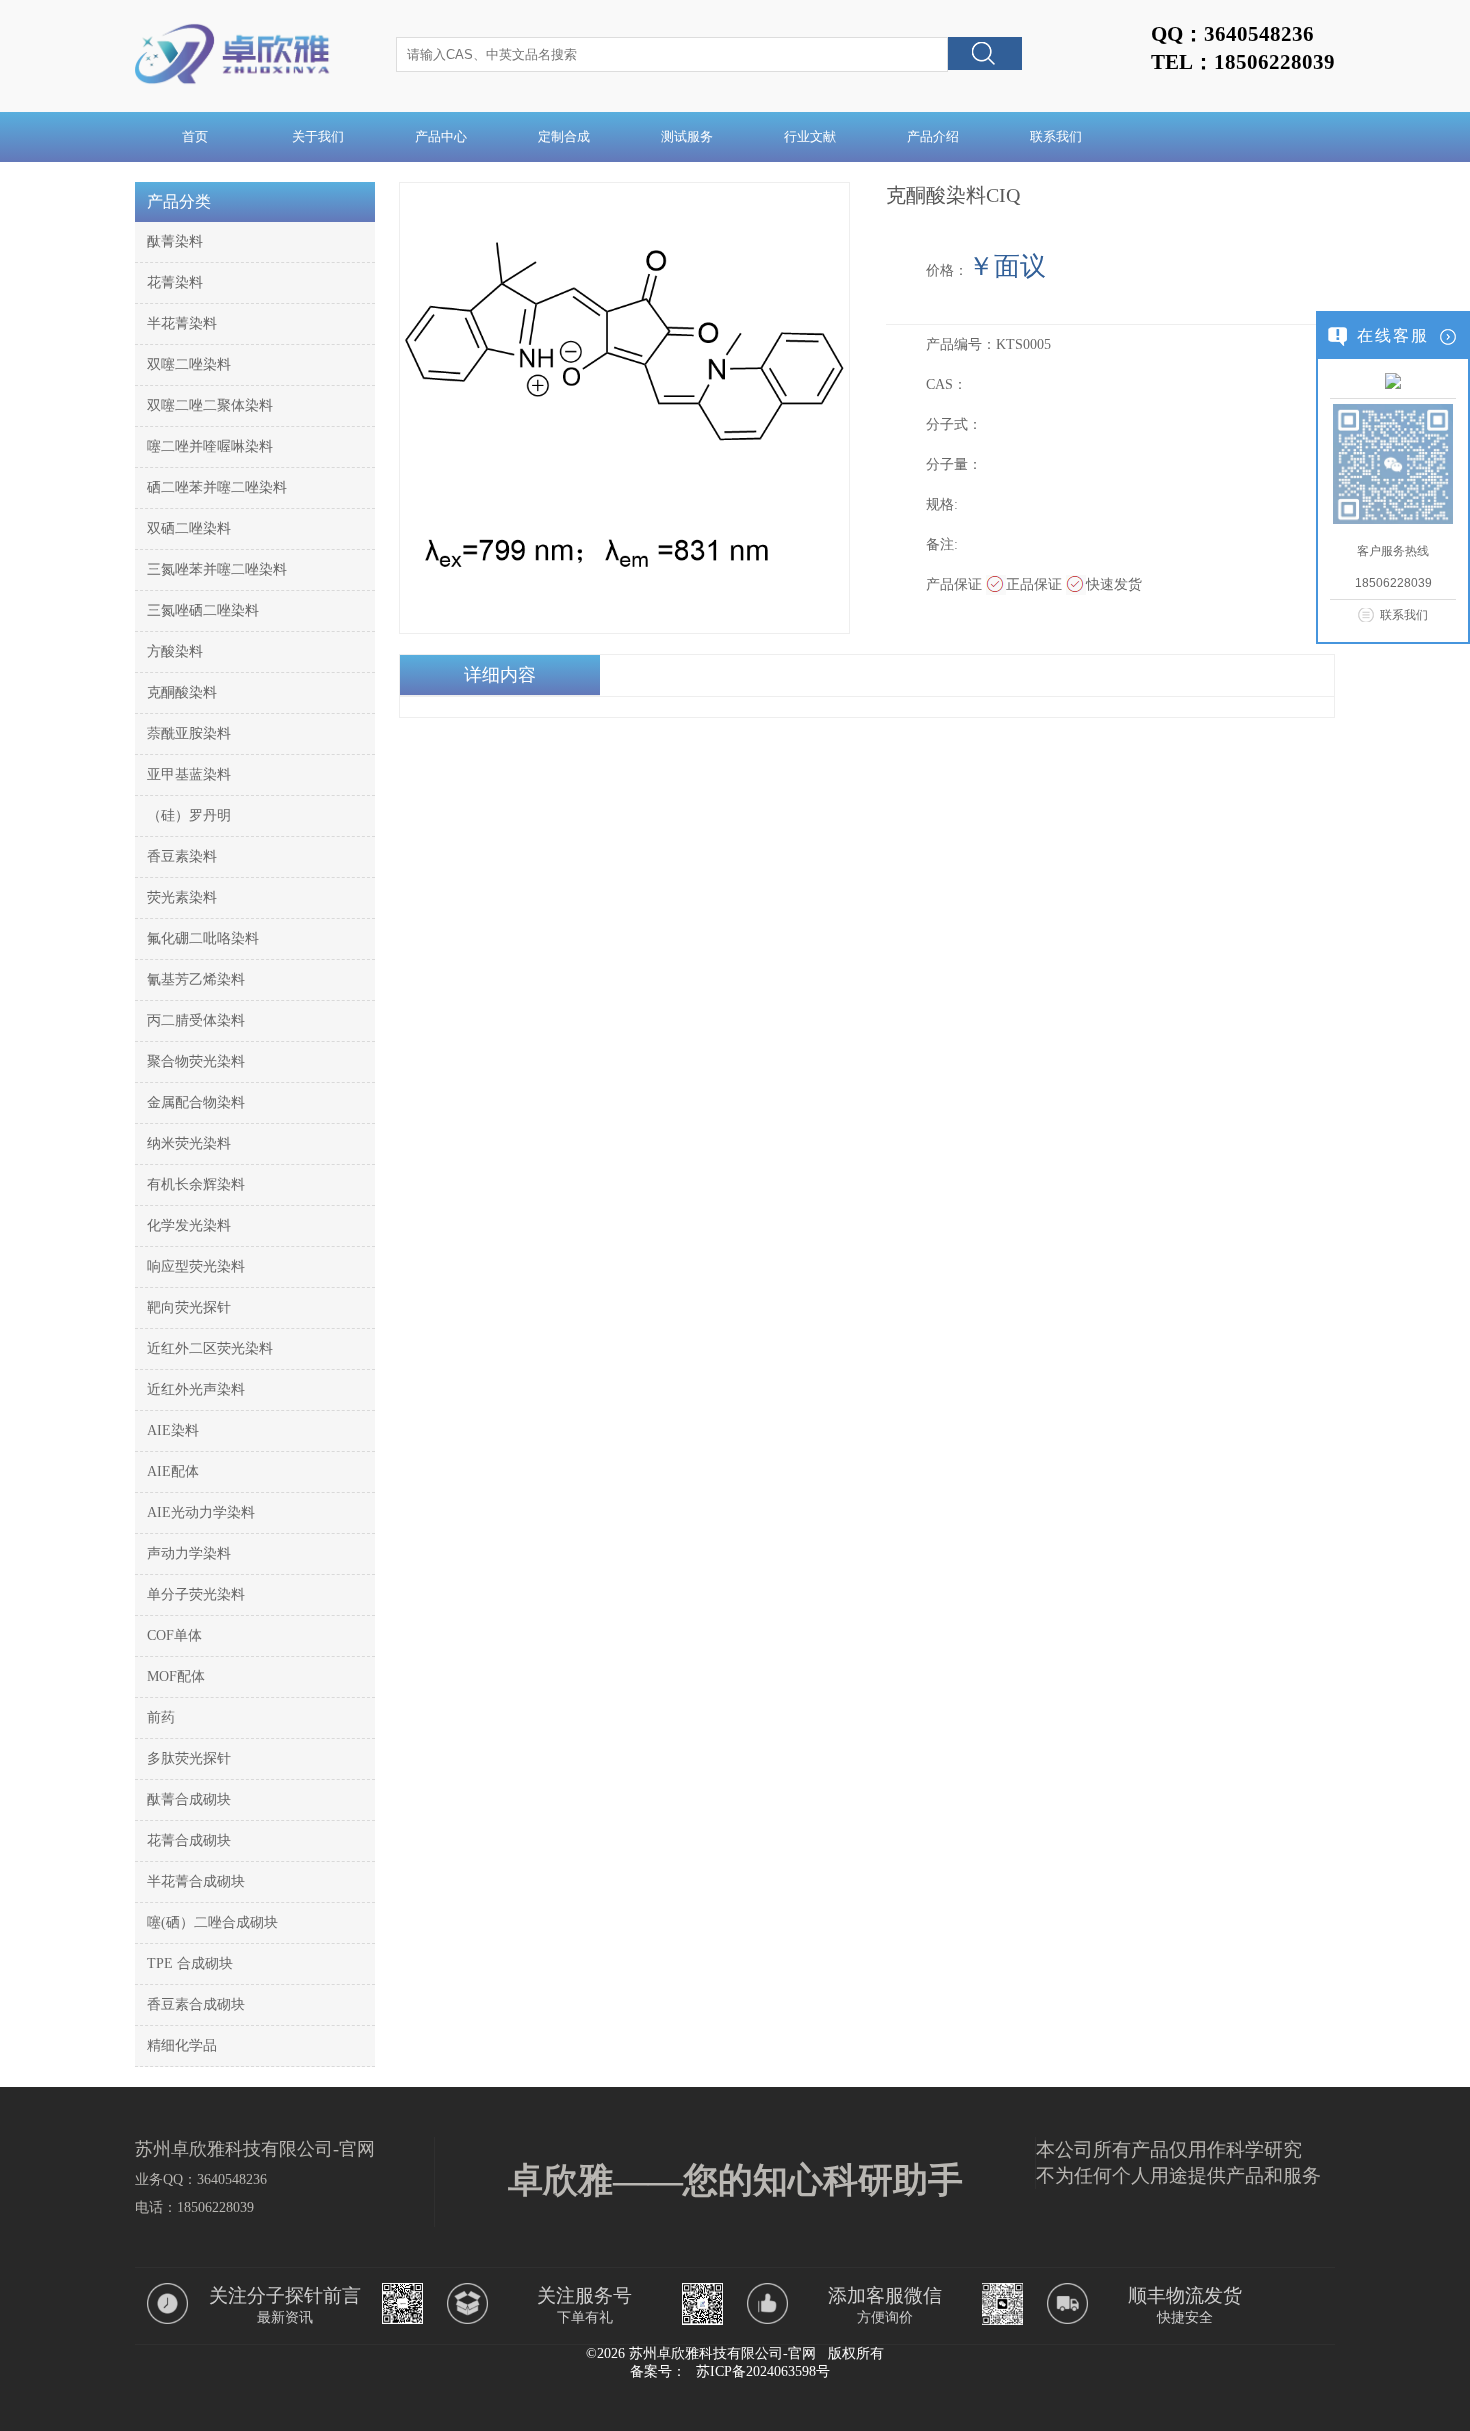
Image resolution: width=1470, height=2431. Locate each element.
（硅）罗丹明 (189, 815)
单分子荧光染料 (196, 1594)
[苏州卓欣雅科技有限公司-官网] (235, 84)
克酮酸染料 (182, 692)
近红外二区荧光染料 (210, 1348)
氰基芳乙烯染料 (196, 979)
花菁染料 (175, 282)
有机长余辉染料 (196, 1184)
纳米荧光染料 (189, 1143)
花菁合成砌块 (189, 1840)
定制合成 (564, 136)
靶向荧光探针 (189, 1307)
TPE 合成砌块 (190, 1963)
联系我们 (1056, 136)
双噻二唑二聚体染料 (210, 405)
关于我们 (318, 136)
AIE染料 (173, 1430)
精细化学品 (182, 2045)
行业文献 (810, 136)
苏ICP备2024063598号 (763, 2371)
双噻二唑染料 (189, 364)
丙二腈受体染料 (196, 1020)
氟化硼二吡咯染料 (203, 938)
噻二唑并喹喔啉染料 (210, 446)
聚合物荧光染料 (196, 1061)
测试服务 (687, 136)
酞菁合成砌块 (189, 1799)
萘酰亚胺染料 (189, 733)
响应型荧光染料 (196, 1266)
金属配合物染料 (196, 1102)
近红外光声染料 (196, 1389)
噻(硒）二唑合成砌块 (212, 1922)
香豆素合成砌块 (196, 2004)
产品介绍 (933, 136)
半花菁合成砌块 (196, 1881)
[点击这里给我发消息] (1393, 380)
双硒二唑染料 (189, 528)
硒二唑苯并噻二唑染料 (217, 487)
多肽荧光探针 (189, 1758)
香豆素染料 (182, 856)
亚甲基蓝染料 (189, 774)
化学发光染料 (189, 1225)
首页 (195, 136)
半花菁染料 (182, 323)
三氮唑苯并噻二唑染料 (217, 569)
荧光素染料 (182, 897)
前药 (161, 1717)
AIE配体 (173, 1471)
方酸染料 (175, 651)
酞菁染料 (175, 241)
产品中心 (441, 136)
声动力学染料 (189, 1553)
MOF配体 (176, 1676)
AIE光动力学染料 (201, 1512)
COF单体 (174, 1635)
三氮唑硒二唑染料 (203, 610)
